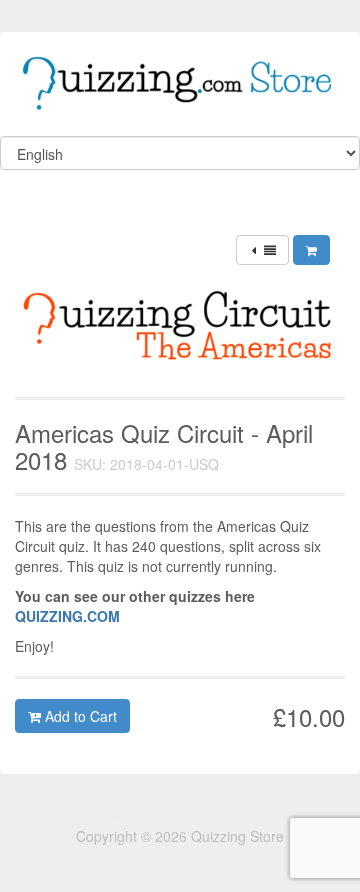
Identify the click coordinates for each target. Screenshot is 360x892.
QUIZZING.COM (67, 616)
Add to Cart (79, 716)
